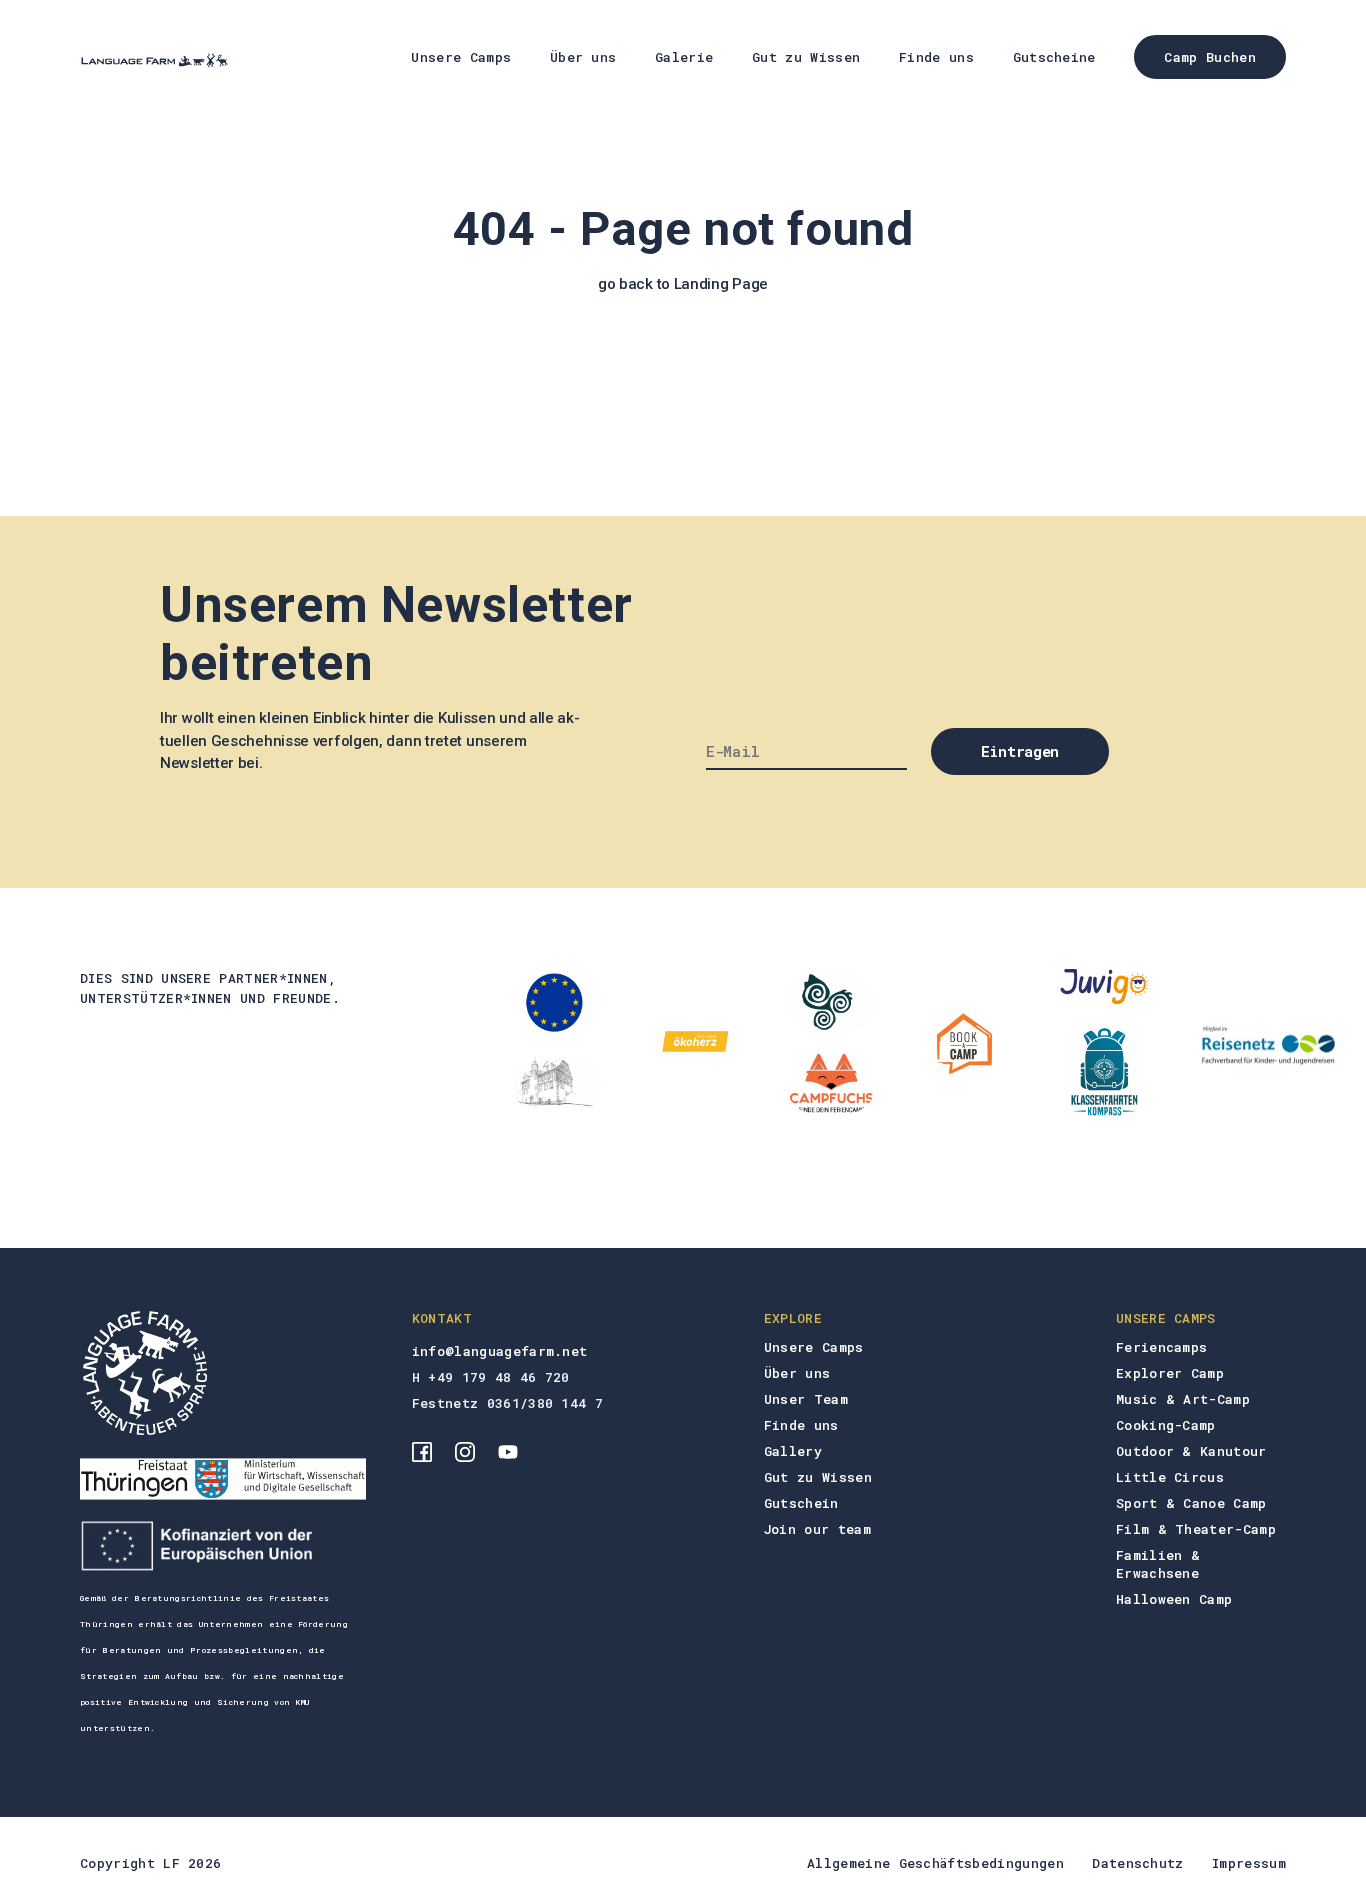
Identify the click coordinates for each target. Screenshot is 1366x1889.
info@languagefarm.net (500, 1351)
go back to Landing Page (683, 284)
